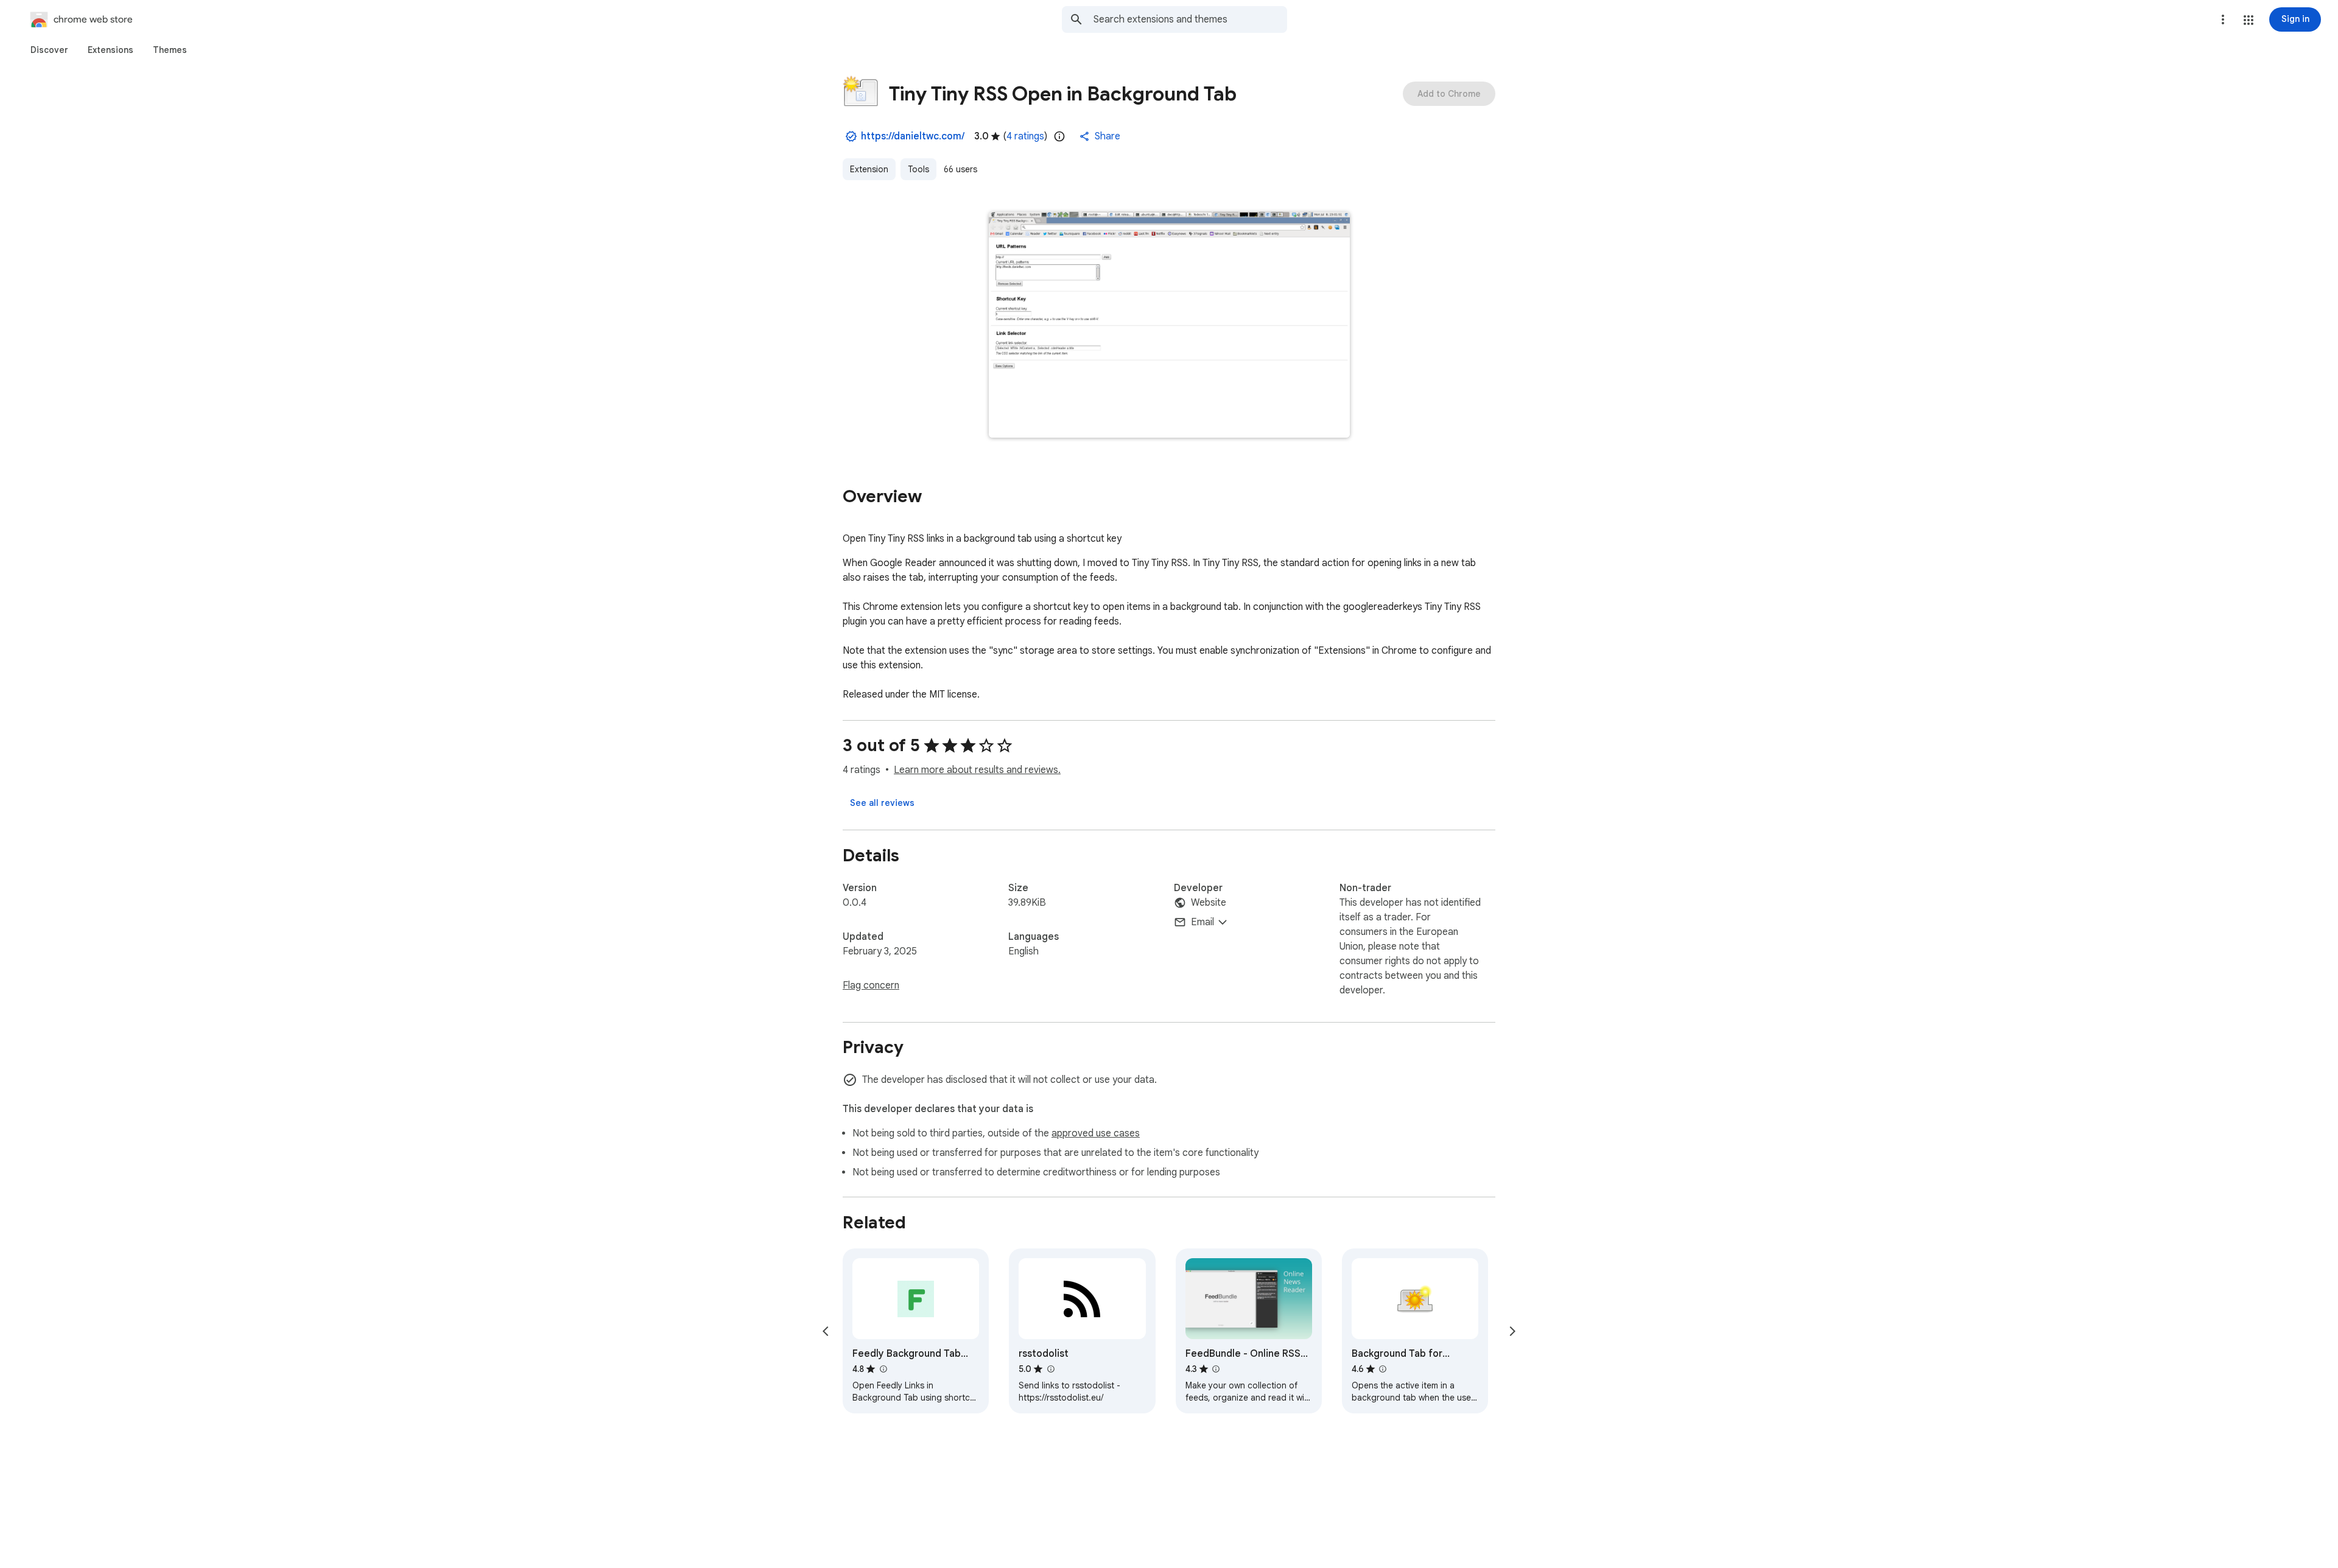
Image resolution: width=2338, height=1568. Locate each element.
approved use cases (1096, 1133)
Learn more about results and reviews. (977, 770)
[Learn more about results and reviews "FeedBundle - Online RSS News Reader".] (1216, 1369)
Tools (918, 169)
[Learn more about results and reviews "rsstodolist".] (1050, 1369)
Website (1209, 903)
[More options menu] (2223, 19)
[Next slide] (1512, 1331)
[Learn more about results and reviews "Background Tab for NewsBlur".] (1383, 1369)
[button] (2248, 20)
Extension (869, 169)
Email (1202, 922)
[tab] (49, 50)
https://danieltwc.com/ (913, 136)
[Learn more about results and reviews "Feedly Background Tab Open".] (883, 1369)
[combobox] (1190, 19)
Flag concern (871, 985)
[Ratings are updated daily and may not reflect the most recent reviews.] (1059, 136)
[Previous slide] (826, 1331)
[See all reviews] (882, 803)
